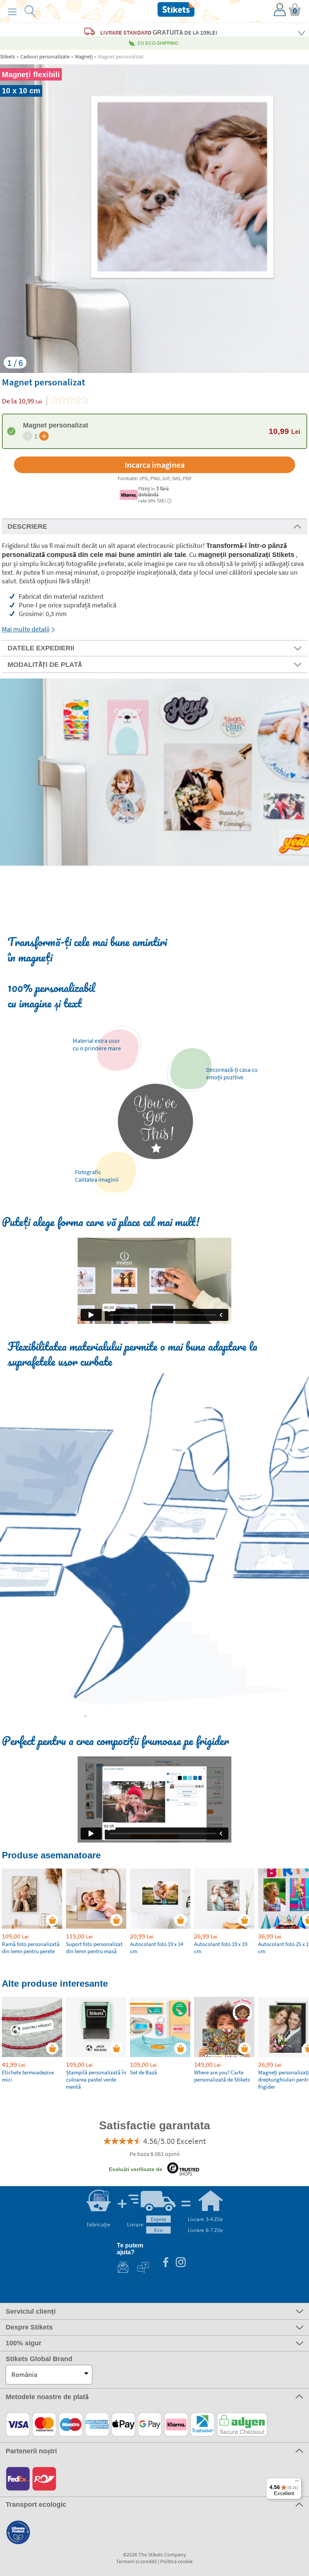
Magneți (84, 56)
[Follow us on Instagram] (181, 2263)
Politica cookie (176, 2561)
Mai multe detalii (26, 629)
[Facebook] (165, 2263)
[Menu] (297, 2483)
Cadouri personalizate (45, 56)
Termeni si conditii (136, 2561)
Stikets (8, 56)
